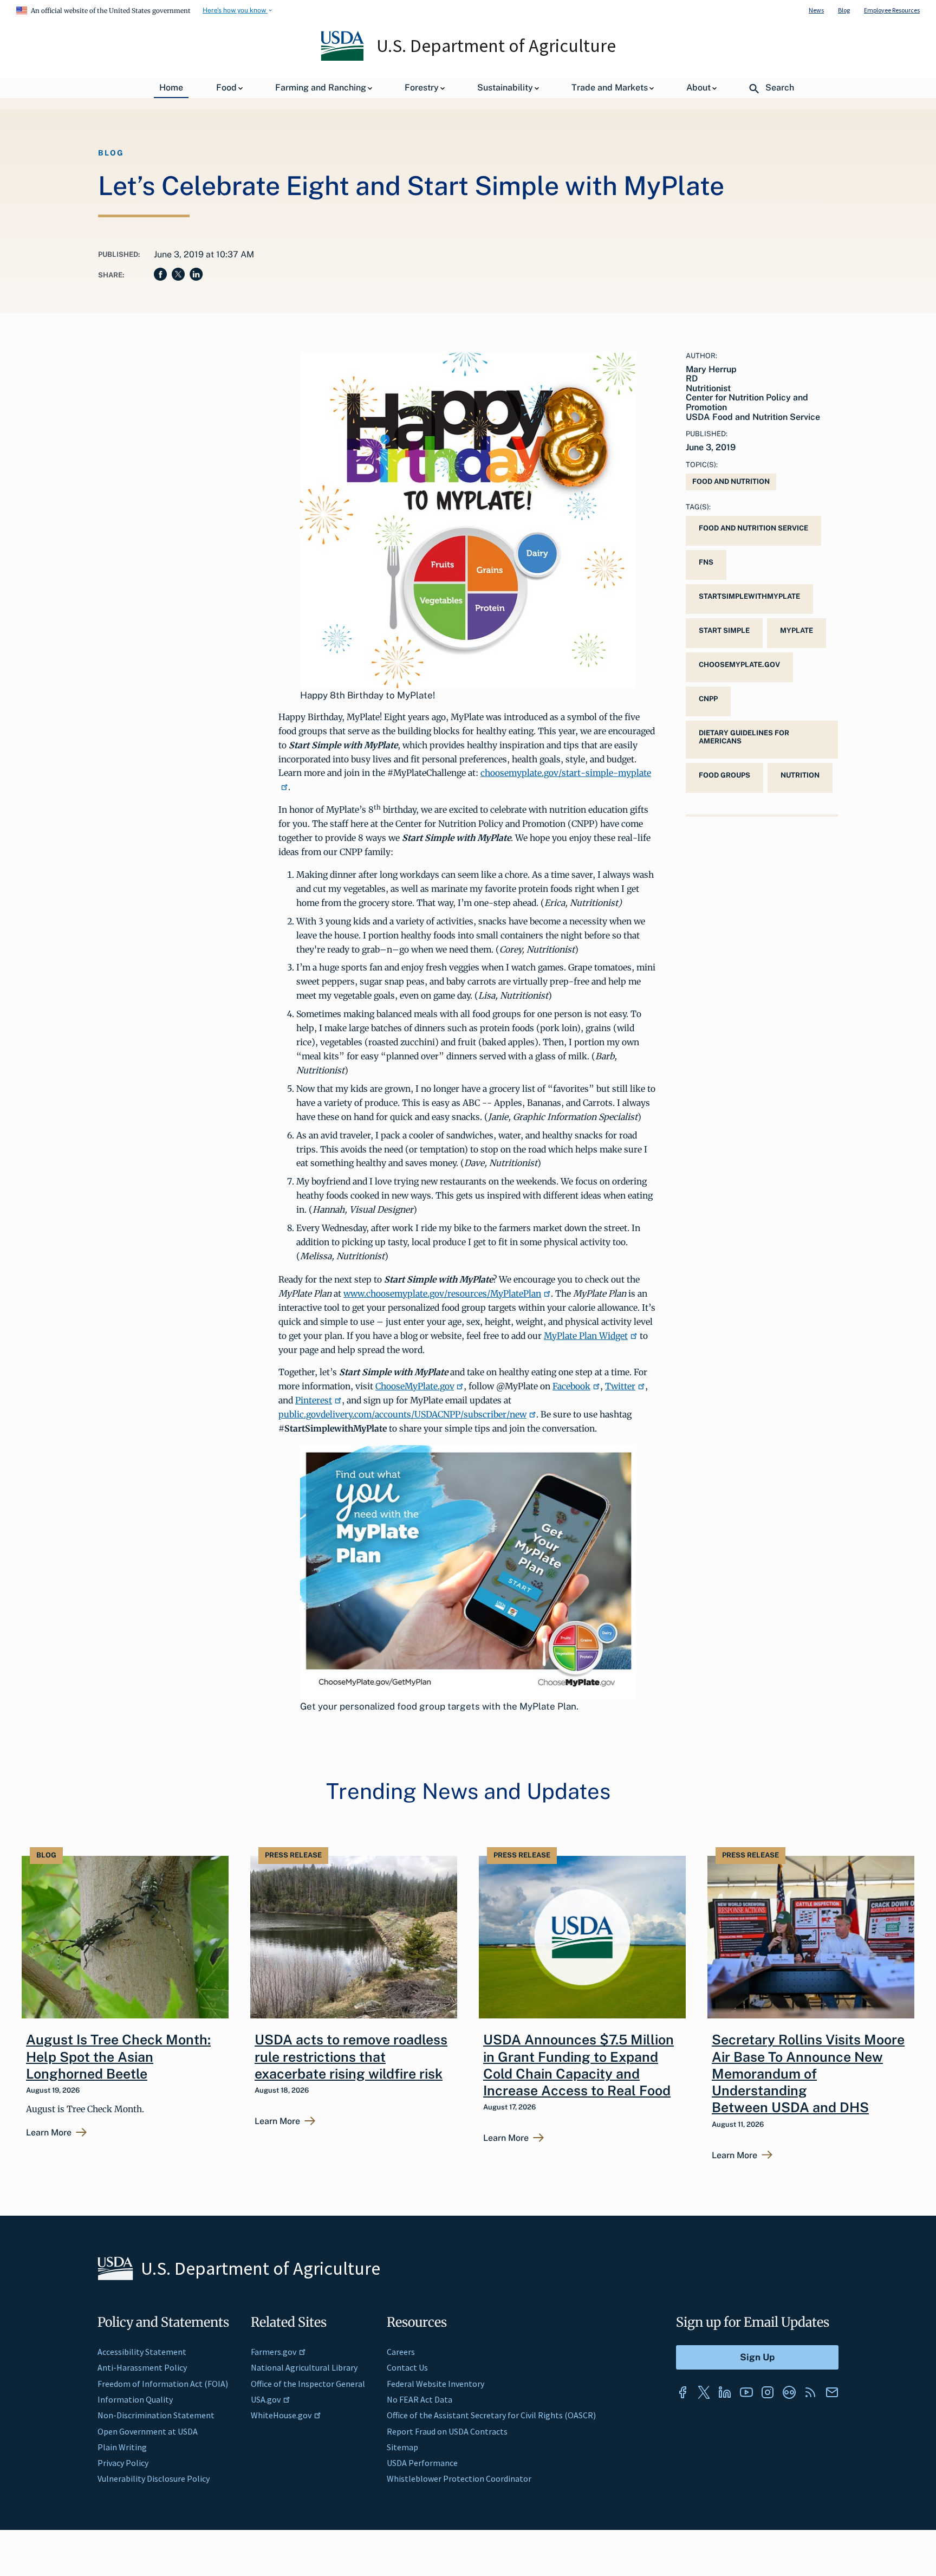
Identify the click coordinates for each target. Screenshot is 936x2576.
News (816, 10)
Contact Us (407, 2367)
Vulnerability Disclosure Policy (154, 2478)
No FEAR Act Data (420, 2399)
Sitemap (402, 2447)
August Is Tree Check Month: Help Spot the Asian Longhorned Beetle (118, 2057)
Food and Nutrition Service (753, 528)
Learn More (49, 2133)
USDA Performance (422, 2463)
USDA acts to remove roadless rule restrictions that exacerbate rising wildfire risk (351, 2057)
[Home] (343, 58)
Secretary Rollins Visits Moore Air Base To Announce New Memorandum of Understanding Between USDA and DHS (808, 2073)
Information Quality (135, 2399)
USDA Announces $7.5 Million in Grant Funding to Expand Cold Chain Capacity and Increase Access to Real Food (578, 2065)
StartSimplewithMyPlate (749, 596)
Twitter (620, 1386)
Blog (844, 10)
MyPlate (797, 630)
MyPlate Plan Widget (586, 1336)
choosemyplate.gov (739, 665)
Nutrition (800, 775)
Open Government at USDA (148, 2431)
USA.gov (266, 2399)
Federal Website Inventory (435, 2384)
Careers (401, 2352)
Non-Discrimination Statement (156, 2415)
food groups (724, 775)
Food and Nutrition (731, 481)
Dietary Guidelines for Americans (744, 737)
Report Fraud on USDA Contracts (447, 2431)
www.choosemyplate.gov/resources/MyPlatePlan (442, 1293)
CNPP (708, 699)
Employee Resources (892, 10)
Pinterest (314, 1400)
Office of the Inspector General (308, 2384)
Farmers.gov (274, 2352)
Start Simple (724, 630)
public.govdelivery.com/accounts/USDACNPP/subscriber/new (402, 1414)
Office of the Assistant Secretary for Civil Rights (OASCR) (491, 2415)
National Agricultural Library (304, 2367)
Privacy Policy (123, 2463)
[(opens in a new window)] (682, 2392)
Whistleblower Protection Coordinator (459, 2478)
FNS (706, 562)
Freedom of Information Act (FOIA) (163, 2384)
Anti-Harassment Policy (142, 2367)
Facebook (571, 1386)
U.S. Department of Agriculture (496, 46)
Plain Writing (122, 2447)
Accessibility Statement (142, 2352)
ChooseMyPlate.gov (415, 1386)
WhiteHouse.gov (281, 2415)
